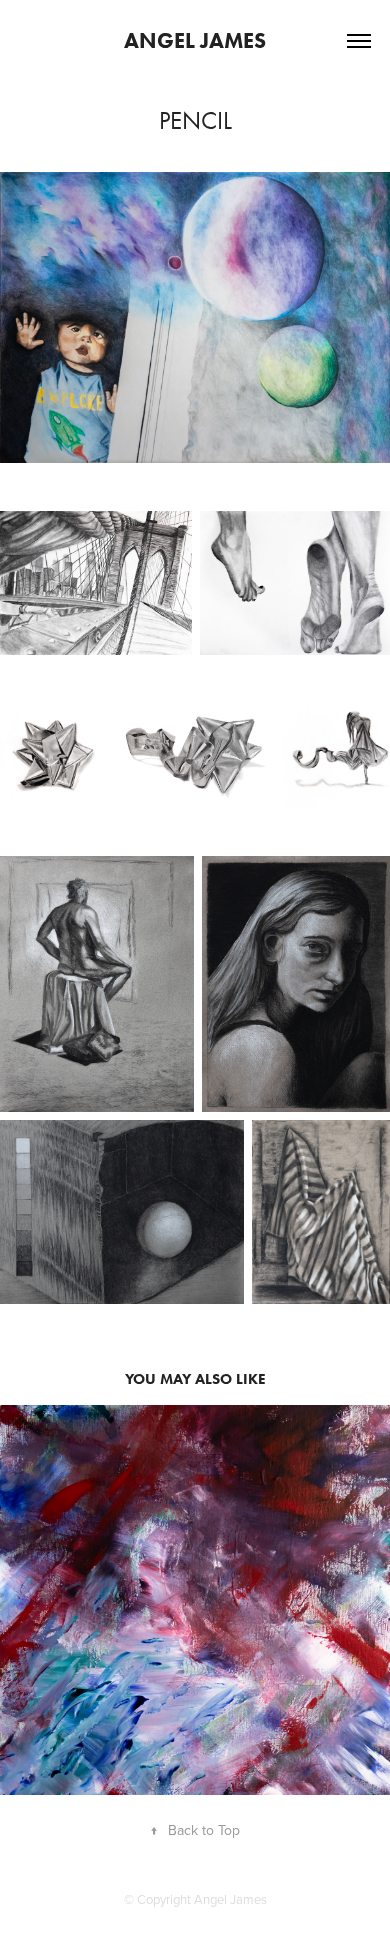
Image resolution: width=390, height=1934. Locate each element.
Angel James (195, 40)
